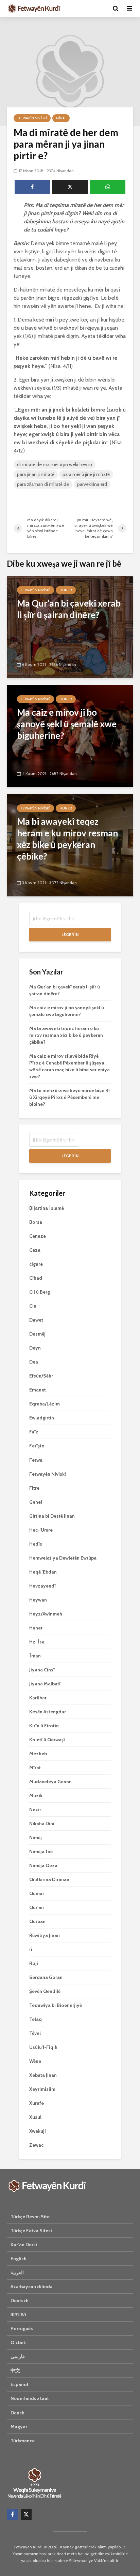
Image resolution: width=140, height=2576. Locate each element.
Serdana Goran (46, 1977)
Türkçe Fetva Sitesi (31, 2231)
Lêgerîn (70, 934)
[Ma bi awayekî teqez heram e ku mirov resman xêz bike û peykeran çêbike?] (70, 845)
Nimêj (36, 1837)
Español (19, 2384)
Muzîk (36, 1796)
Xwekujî (38, 2131)
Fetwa (36, 1460)
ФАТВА (19, 2314)
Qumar (37, 1893)
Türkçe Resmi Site (30, 2217)
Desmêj (37, 1334)
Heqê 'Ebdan (43, 1572)
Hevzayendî (42, 1586)
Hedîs (36, 1544)
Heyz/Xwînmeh (46, 1614)
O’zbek (18, 2342)
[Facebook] (13, 2514)
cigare (36, 1264)
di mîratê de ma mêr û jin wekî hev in (55, 464)
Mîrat (61, 118)
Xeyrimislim (42, 2089)
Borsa (36, 1222)
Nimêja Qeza (43, 1865)
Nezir (35, 1810)
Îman (35, 1656)
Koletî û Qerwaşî (47, 1740)
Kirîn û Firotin (44, 1726)
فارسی (18, 2356)
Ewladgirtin (42, 1418)
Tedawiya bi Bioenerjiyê (56, 2005)
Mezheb (38, 1754)
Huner (66, 590)
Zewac (36, 2145)
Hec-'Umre (41, 1530)
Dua (34, 1362)
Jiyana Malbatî (45, 1684)
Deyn (35, 1348)
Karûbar (38, 1698)
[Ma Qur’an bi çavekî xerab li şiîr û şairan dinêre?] (70, 627)
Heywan (38, 1600)
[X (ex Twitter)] (26, 2514)
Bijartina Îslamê (47, 1208)
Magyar (19, 2427)
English (19, 2259)
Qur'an (37, 1907)
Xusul (35, 2117)
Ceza (35, 1250)
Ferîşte (37, 1446)
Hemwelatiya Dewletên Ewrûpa (63, 1558)
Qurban (37, 1921)
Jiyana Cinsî (42, 1670)
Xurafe (37, 2103)
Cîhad (36, 1278)
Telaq (36, 2019)
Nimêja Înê (41, 1851)
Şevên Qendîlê (45, 1991)
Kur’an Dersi (24, 2245)
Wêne (35, 2061)
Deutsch (20, 2300)
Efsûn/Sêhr (41, 1376)
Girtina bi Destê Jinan (52, 1516)
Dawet (36, 1320)
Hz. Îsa (37, 1642)
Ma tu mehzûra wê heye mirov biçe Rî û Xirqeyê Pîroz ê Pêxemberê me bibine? (69, 1097)
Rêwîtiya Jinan (45, 1935)
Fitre (34, 1488)
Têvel (35, 2033)
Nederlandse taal (30, 2398)
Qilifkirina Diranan (49, 1879)
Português (22, 2328)
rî (31, 1949)
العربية (17, 2273)
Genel (36, 1502)
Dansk (17, 2413)
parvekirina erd (92, 484)
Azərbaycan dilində (31, 2287)
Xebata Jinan (43, 2075)
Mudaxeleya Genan (50, 1782)
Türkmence (23, 2441)
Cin (33, 1306)
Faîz (34, 1432)
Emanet (38, 1390)
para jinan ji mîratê (36, 474)
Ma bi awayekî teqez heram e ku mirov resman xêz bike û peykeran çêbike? (66, 1035)
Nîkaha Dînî (42, 1823)
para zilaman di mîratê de (43, 484)
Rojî (34, 1963)
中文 (15, 2370)
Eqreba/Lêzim (45, 1404)
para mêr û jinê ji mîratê (86, 474)
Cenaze (38, 1236)
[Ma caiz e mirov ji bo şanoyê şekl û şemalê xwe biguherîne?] (70, 736)
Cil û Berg (40, 1292)
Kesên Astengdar (48, 1712)
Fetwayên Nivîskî (32, 118)
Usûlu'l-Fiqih (43, 2047)
